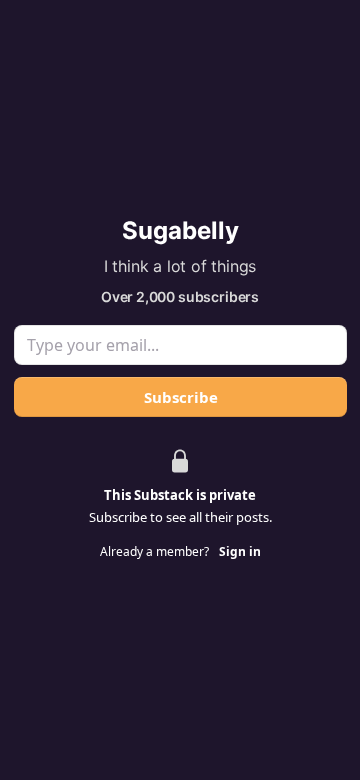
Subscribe (180, 397)
